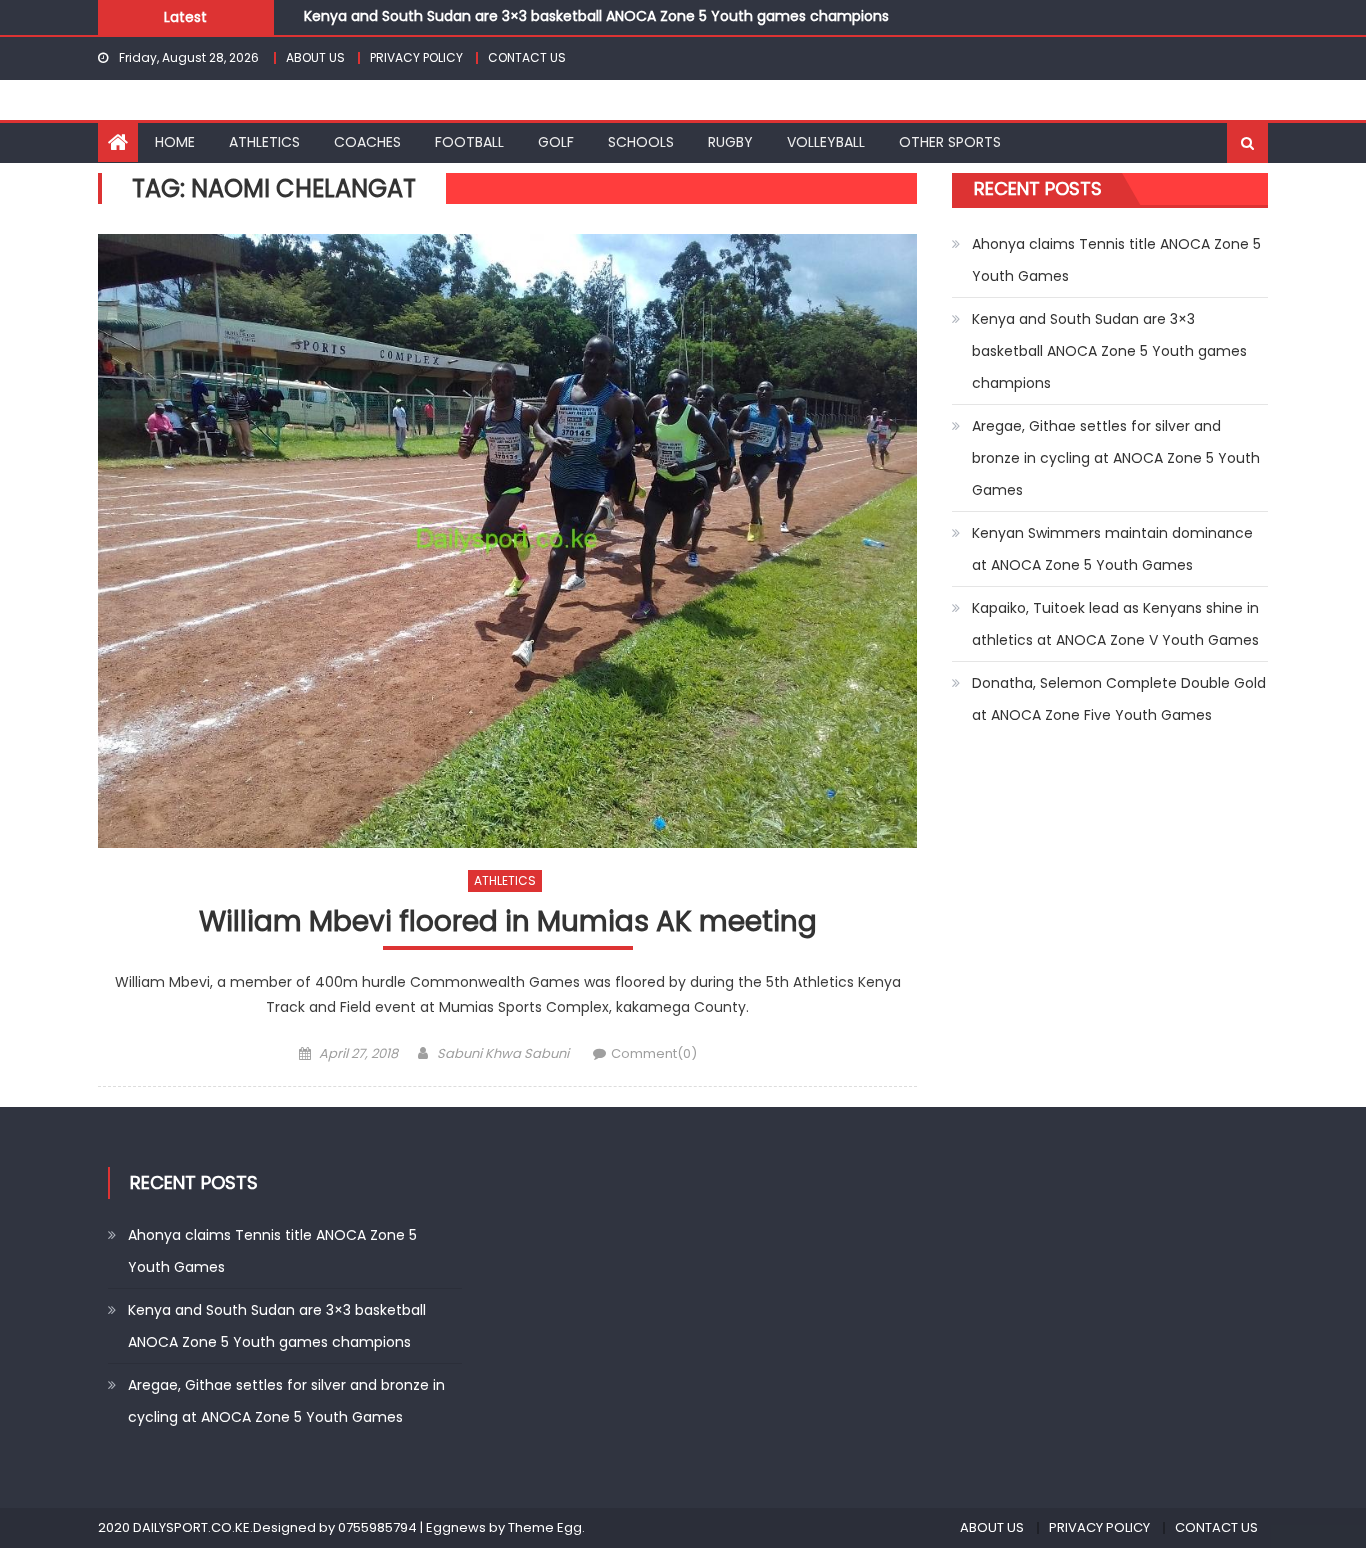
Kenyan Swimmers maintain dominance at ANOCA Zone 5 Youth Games (1112, 549)
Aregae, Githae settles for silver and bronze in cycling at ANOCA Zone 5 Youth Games (1116, 458)
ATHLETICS (264, 142)
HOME (175, 142)
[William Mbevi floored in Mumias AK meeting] (507, 541)
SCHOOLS (641, 142)
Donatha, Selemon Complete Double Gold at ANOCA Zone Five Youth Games (1119, 699)
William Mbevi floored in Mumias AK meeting (508, 922)
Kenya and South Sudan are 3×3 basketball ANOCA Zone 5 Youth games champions (596, 12)
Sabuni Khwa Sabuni (503, 1053)
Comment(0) (654, 1053)
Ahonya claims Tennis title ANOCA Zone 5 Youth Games (1116, 260)
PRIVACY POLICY (416, 57)
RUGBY (730, 142)
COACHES (367, 142)
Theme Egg (545, 1527)
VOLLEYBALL (826, 142)
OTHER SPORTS (950, 142)
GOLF (556, 142)
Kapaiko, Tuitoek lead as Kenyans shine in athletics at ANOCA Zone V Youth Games (1115, 624)
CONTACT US (527, 57)
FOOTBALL (469, 142)
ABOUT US (315, 57)
